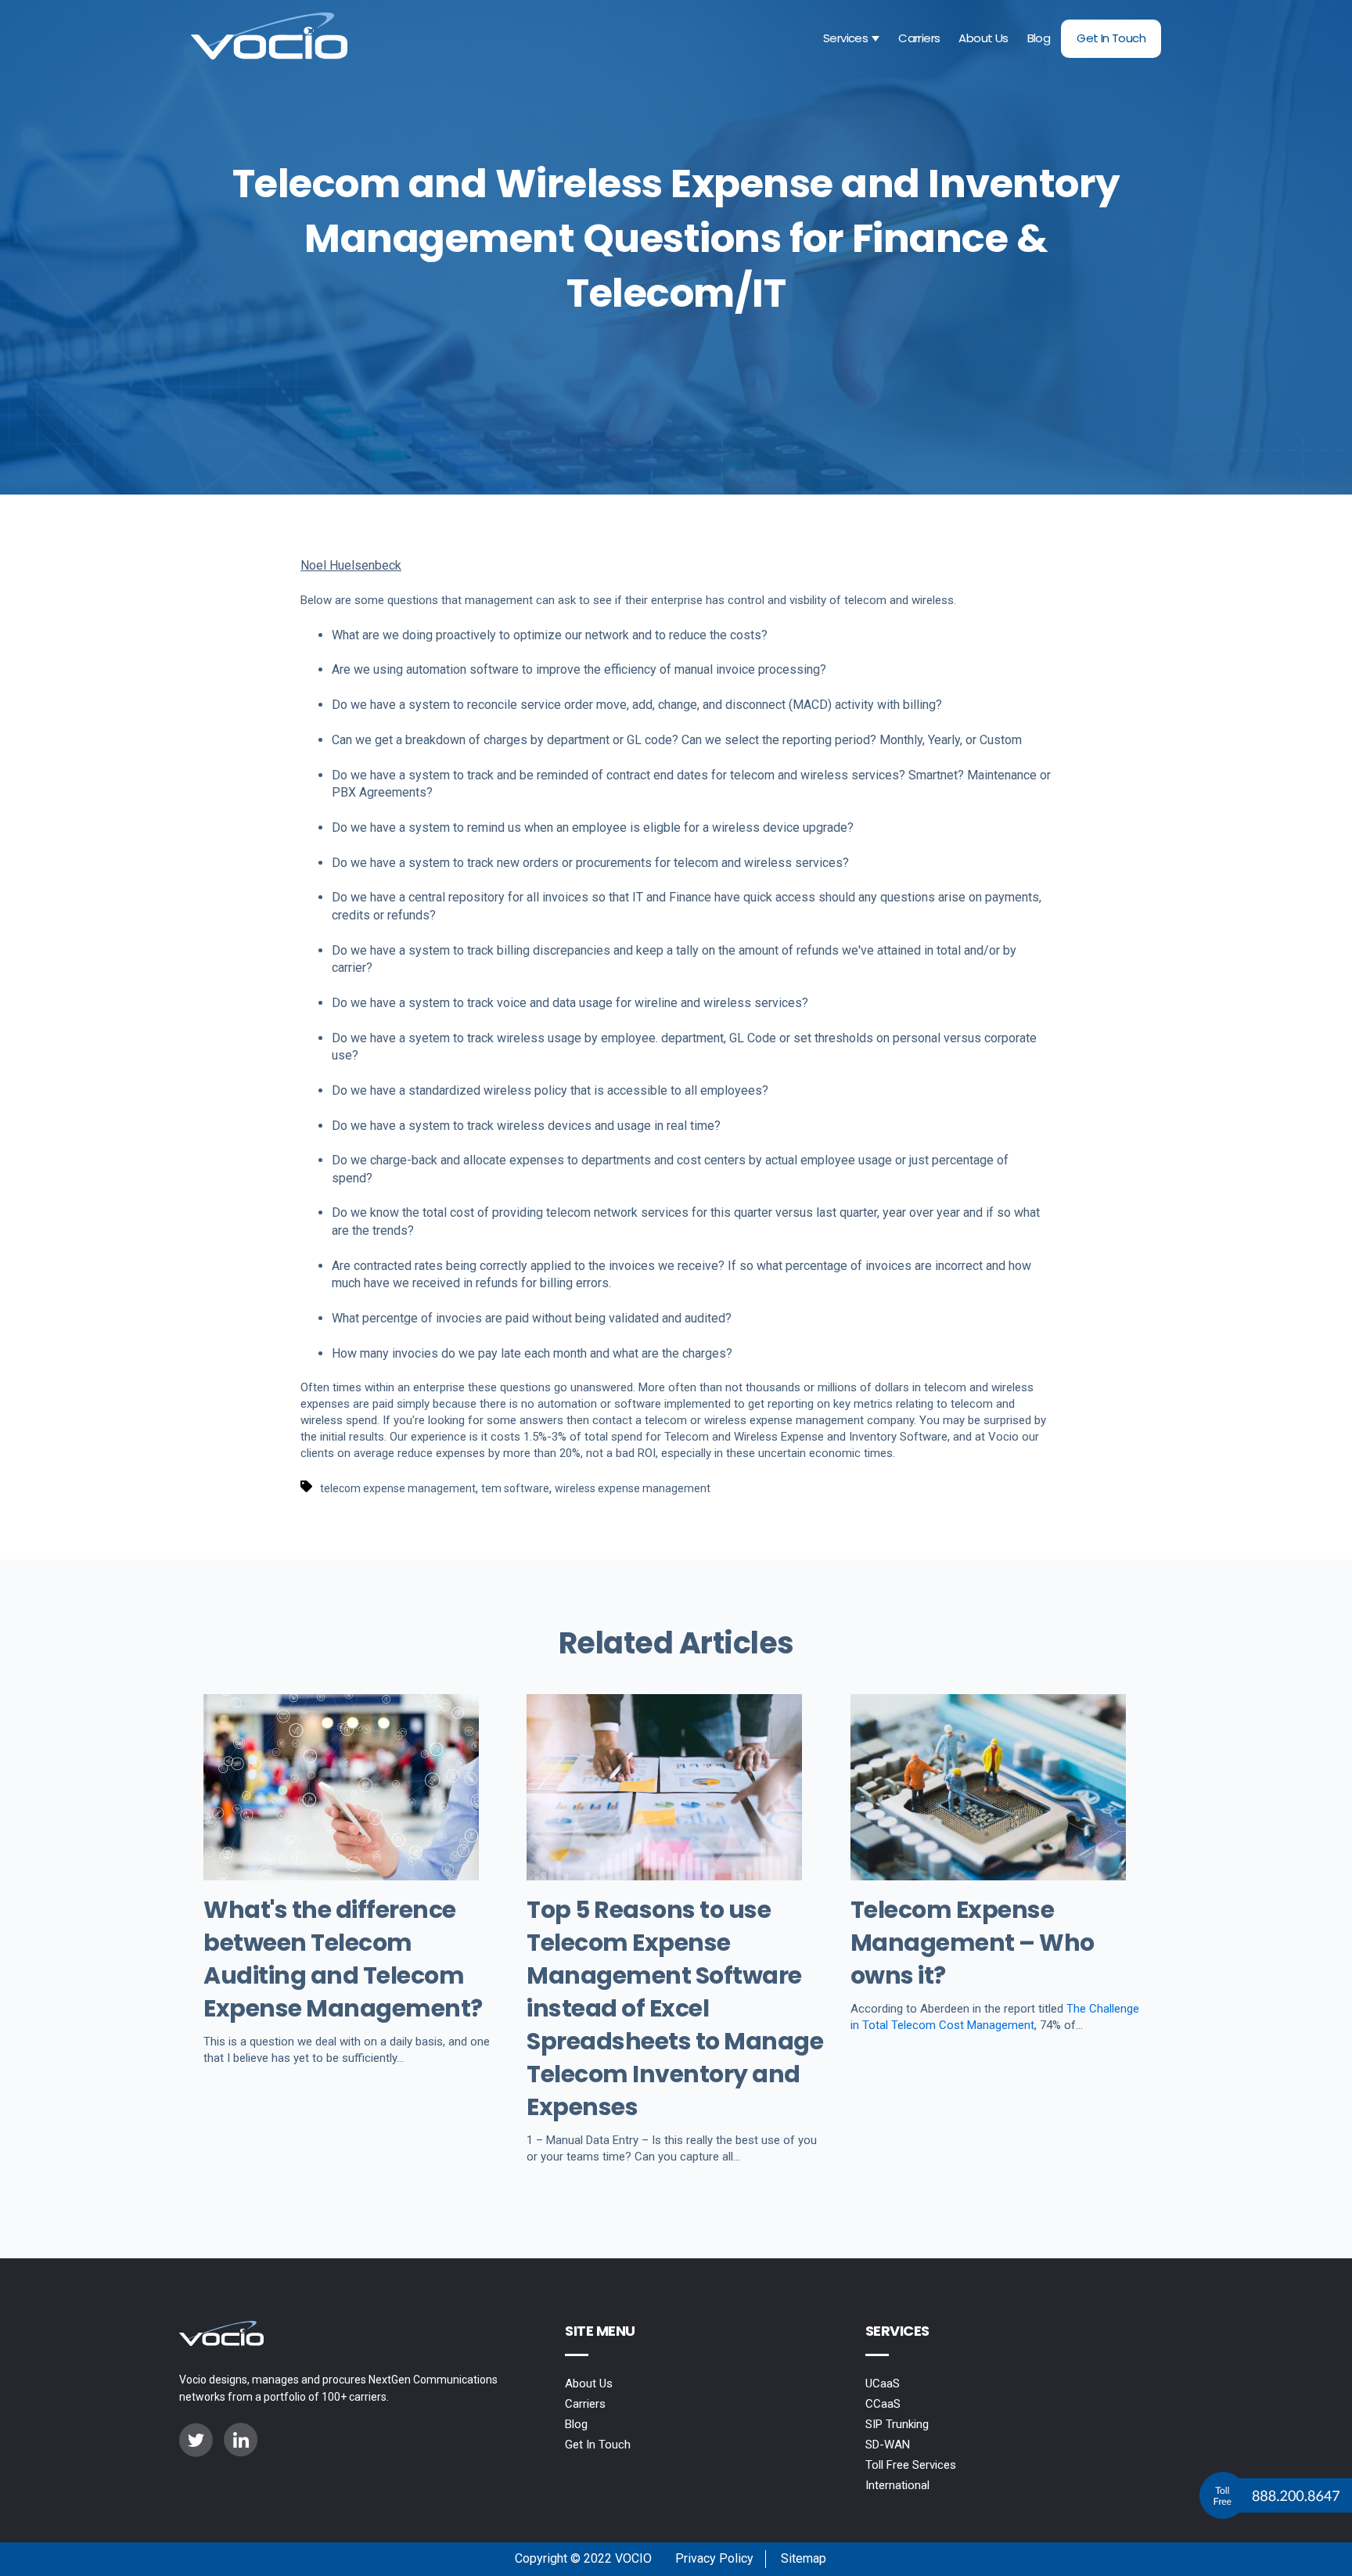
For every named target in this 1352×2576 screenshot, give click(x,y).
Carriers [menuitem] (585, 2404)
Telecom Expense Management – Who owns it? (973, 1943)
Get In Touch (1111, 38)
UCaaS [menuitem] (883, 2384)
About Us (983, 38)
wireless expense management (633, 1488)
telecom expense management (398, 1488)
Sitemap (804, 2558)
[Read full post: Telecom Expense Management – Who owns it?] (988, 1876)
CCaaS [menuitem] (883, 2404)
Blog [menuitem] (576, 2424)
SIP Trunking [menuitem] (897, 2424)
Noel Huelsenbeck (351, 565)
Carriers (919, 38)
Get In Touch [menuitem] (598, 2445)
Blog (1039, 38)
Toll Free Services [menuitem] (911, 2465)
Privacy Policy (714, 2558)
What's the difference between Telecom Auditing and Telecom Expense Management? (343, 1959)
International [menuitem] (897, 2485)
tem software (515, 1488)
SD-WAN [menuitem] (888, 2445)
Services (845, 38)
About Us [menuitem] (589, 2384)
